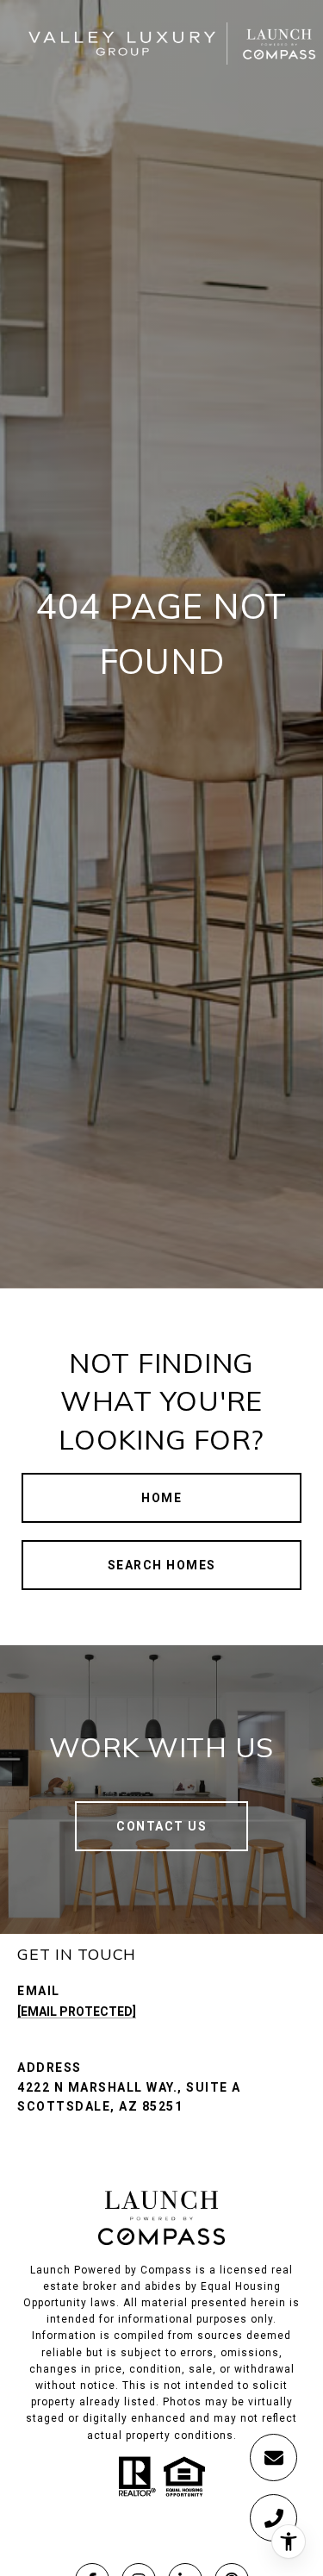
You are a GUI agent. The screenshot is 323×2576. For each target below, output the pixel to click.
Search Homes (162, 1565)
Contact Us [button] (161, 1826)
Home (161, 1498)
